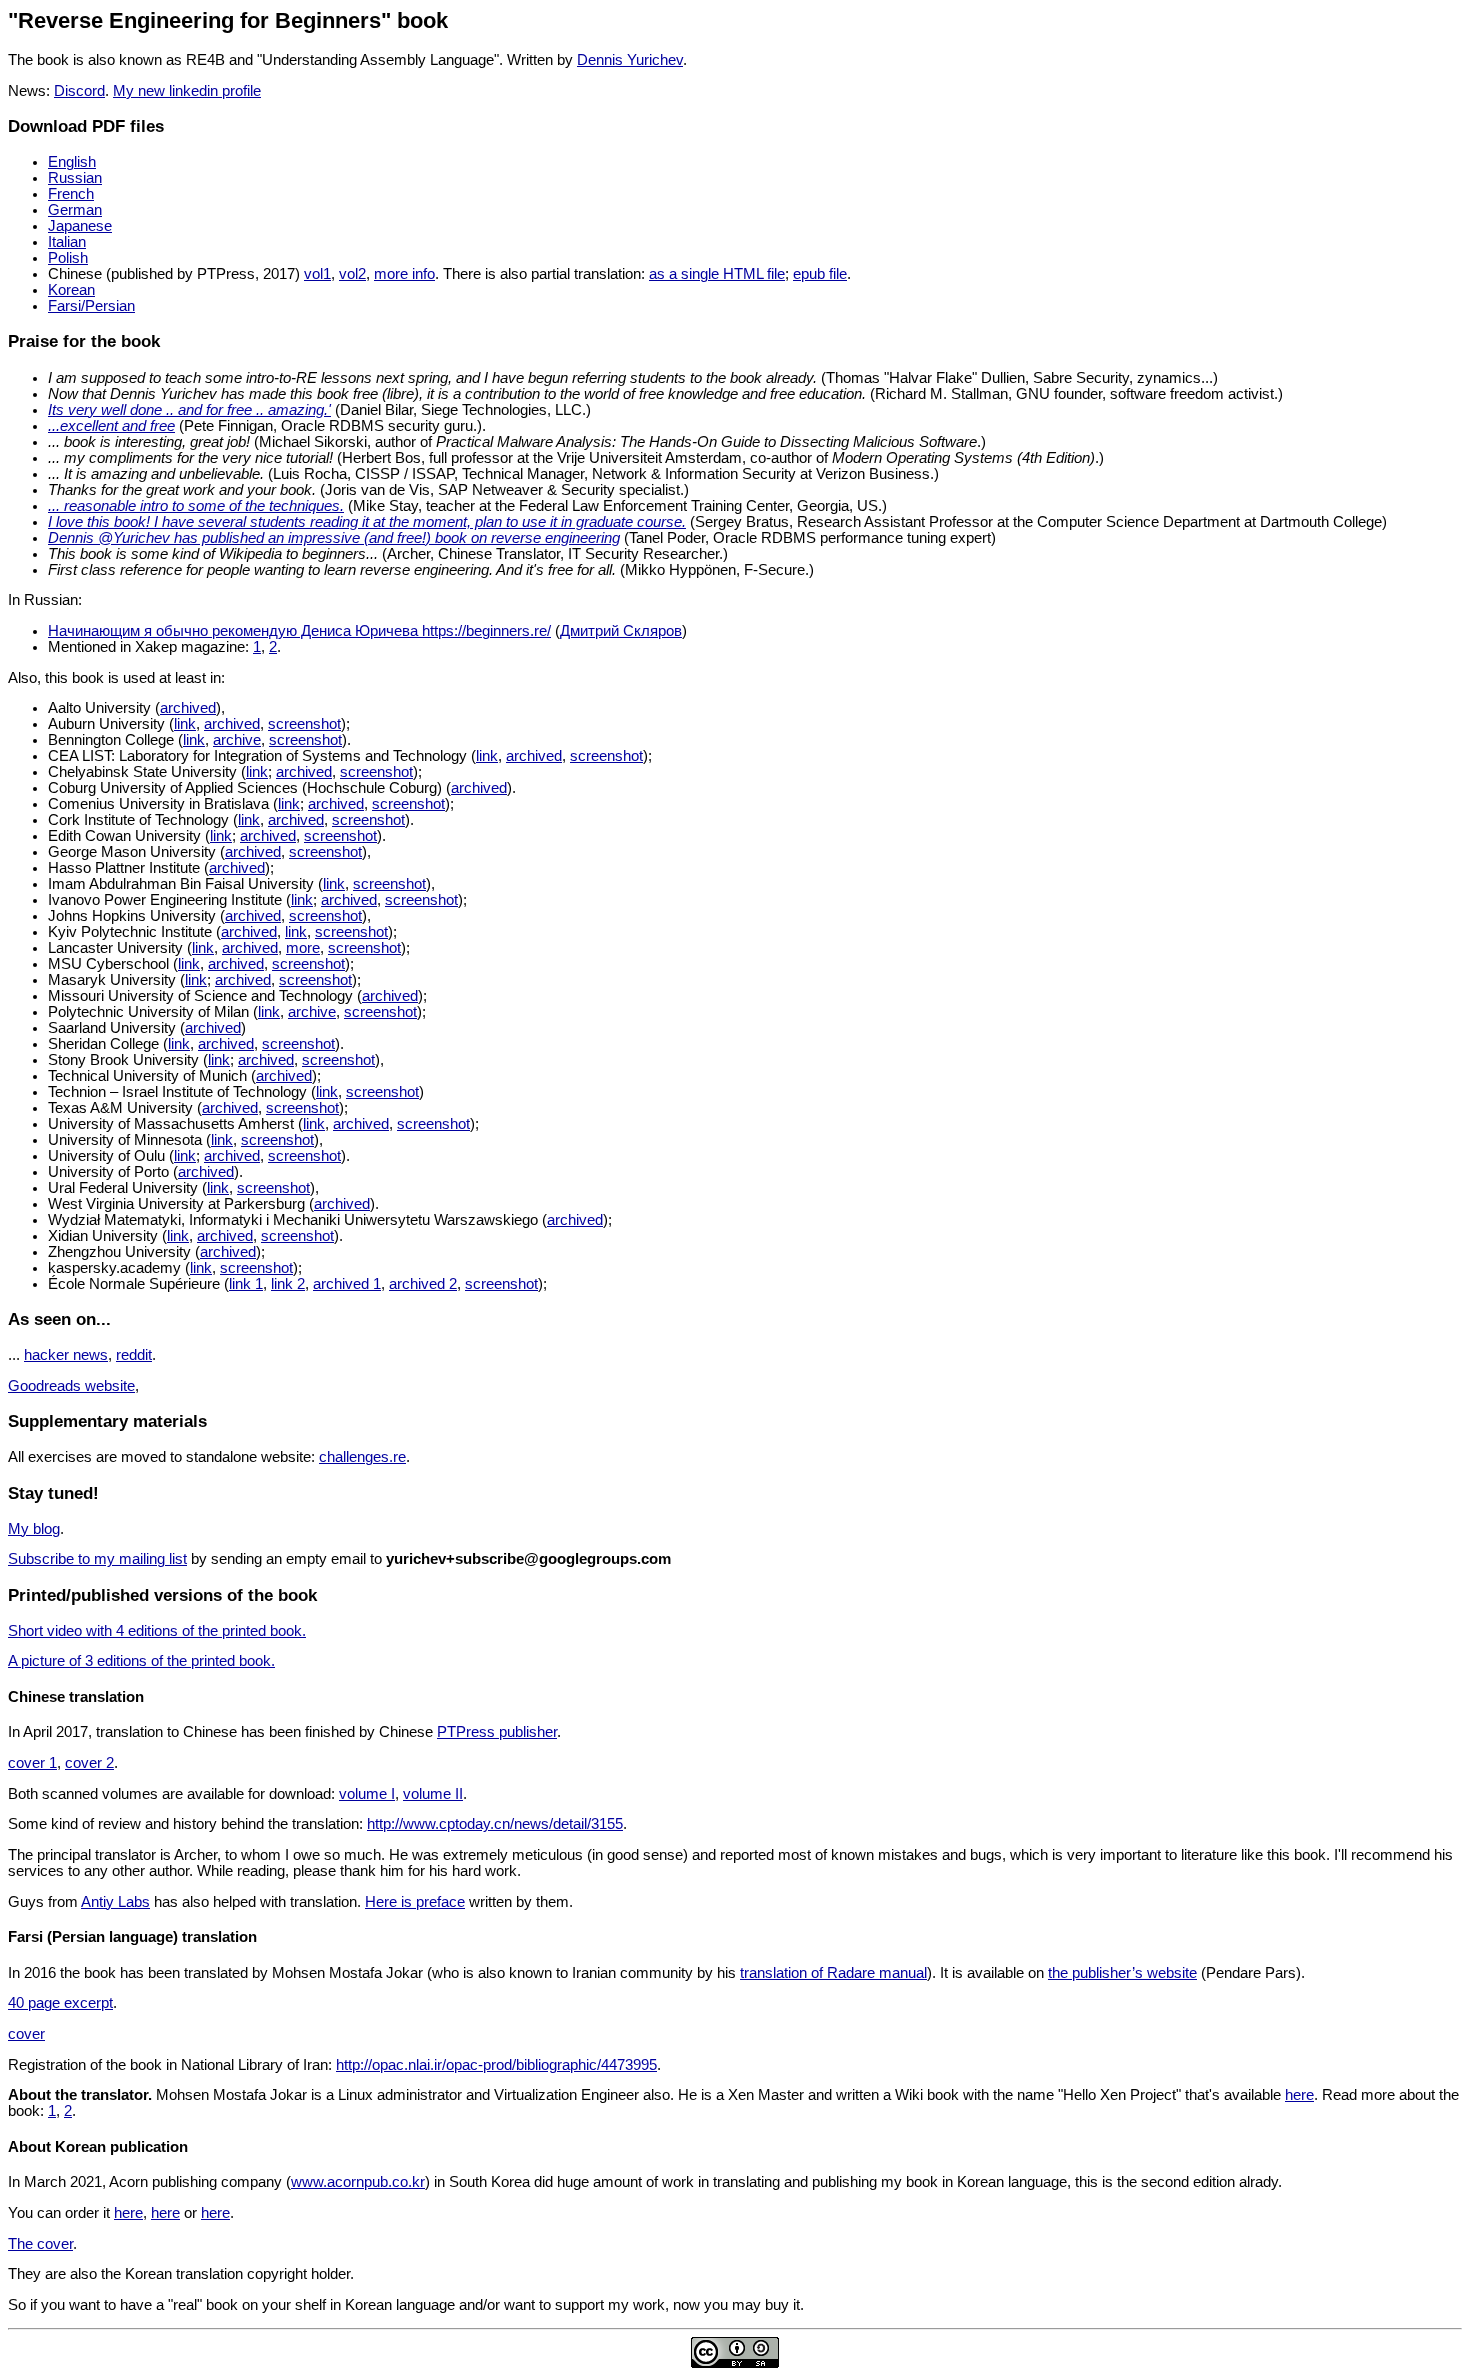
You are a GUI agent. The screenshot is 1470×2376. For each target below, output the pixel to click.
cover (26, 2034)
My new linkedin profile (187, 91)
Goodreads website (71, 1386)
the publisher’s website (1122, 1973)
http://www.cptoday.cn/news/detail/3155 (495, 1824)
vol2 (352, 274)
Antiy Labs (115, 1902)
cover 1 (32, 1763)
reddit (134, 1355)
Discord (79, 91)
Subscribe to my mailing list (97, 1559)
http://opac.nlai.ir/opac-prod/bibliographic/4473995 (496, 2065)
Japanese (80, 226)
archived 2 (423, 1284)
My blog (34, 1529)
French (71, 194)
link (185, 724)
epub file (820, 274)
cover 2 (89, 1763)
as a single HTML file (717, 274)
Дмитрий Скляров (621, 631)
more (303, 948)
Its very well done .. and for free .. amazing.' (189, 410)
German (75, 210)
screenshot (304, 724)
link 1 (246, 1284)
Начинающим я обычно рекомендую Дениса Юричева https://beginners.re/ (299, 631)
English (72, 162)
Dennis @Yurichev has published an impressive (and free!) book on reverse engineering (334, 538)
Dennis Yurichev (630, 60)
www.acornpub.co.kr (358, 2182)
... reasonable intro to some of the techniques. (196, 506)
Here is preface (415, 1902)
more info (404, 274)
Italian (67, 242)
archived (188, 708)
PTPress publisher (497, 1732)
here (1299, 2095)
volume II (433, 1794)
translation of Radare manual (833, 1973)
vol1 (317, 274)
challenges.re (362, 1457)
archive (237, 740)
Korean (71, 290)
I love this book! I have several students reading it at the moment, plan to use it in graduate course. (367, 522)
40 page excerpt (60, 2003)
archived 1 (347, 1284)
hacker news (66, 1355)
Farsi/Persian (91, 306)
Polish (68, 258)
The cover (40, 2244)
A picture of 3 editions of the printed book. (141, 1661)
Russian (75, 178)
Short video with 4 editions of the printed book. (157, 1631)
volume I (367, 1794)
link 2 (288, 1284)
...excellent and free (111, 426)
